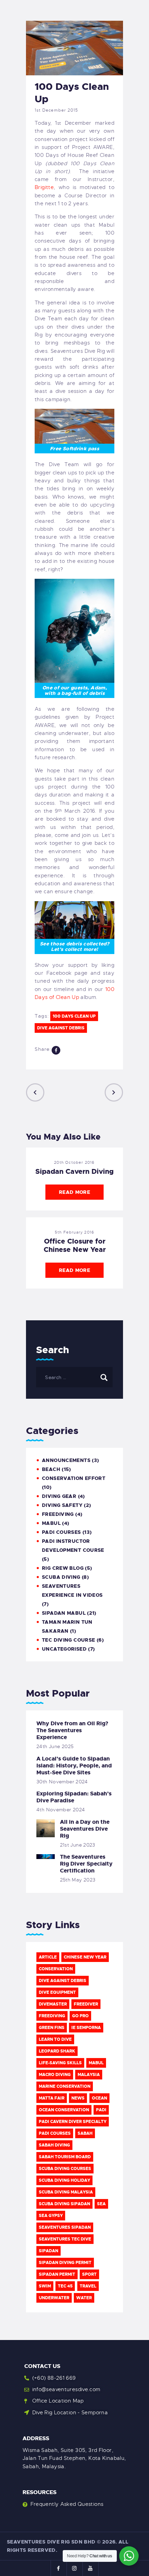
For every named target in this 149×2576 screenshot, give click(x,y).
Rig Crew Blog (63, 1568)
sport (89, 2274)
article (48, 1957)
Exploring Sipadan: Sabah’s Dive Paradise (74, 1797)
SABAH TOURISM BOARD (65, 2157)
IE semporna (86, 2028)
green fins (52, 2028)
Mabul (96, 2063)
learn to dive (55, 2039)
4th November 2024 (61, 1810)
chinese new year (85, 1957)
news (78, 2098)
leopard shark (57, 2051)
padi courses (55, 2133)
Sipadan (49, 2251)
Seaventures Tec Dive (65, 2239)
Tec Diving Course (68, 1640)
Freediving (58, 1514)
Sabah (85, 2133)
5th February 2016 (74, 1232)
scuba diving (61, 1577)
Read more (74, 1192)
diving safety (62, 1505)
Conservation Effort (74, 1478)
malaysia (89, 2075)
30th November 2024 (62, 1782)
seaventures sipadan (65, 2227)
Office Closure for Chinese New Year (75, 1245)
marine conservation (65, 2086)
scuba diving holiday (64, 2180)
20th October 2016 (74, 1162)
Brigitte (44, 187)
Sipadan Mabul (64, 1613)
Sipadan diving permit (65, 2263)
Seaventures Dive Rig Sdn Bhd (51, 2542)
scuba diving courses (65, 2169)
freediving (52, 2016)
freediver (86, 2004)
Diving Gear (59, 1496)
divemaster (53, 2004)
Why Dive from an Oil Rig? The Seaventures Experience (72, 1730)
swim (45, 2286)
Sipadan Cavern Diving (74, 1171)
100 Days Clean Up (74, 1016)
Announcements (66, 1460)
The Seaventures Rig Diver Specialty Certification (86, 1864)
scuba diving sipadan (64, 2204)
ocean (99, 2098)
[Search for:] (74, 1377)
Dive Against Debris (61, 1028)
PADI (101, 2110)
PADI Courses (62, 1532)
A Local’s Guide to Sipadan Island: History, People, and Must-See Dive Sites (74, 1766)
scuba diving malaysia (66, 2192)
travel (88, 2286)
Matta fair (52, 2098)
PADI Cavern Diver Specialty (73, 2122)
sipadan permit (57, 2274)
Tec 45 (65, 2286)
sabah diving (54, 2145)
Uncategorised (64, 1649)
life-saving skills (60, 2063)
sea (101, 2204)
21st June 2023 (78, 1845)
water (84, 2298)
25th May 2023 (78, 1880)
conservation (56, 1969)
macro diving (55, 2075)
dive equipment (57, 1992)
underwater (54, 2298)
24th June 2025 (55, 1746)
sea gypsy (51, 2216)
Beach (51, 1469)
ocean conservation (64, 2110)
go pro (80, 2016)
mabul (51, 1523)
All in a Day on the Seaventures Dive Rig (85, 1829)
